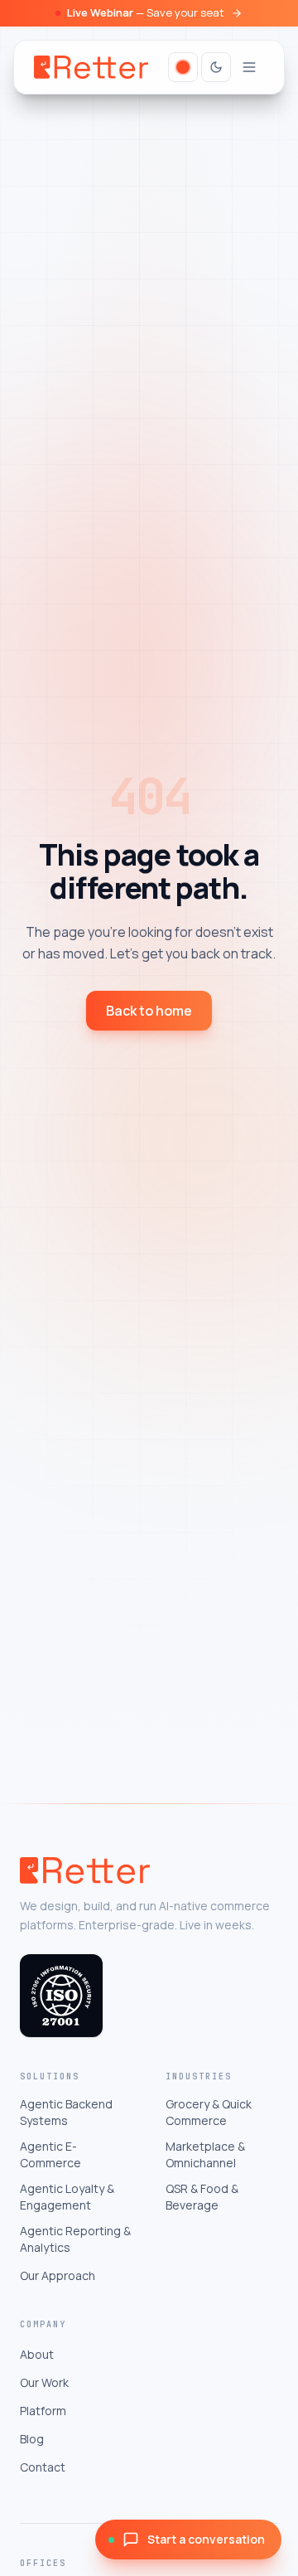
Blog (32, 2439)
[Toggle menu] (249, 67)
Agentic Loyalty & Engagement (67, 2197)
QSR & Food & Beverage (202, 2197)
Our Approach (58, 2275)
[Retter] (91, 67)
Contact (43, 2467)
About (37, 2354)
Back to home (149, 1011)
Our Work (44, 2382)
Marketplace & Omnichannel (205, 2154)
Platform (43, 2411)
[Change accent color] (183, 67)
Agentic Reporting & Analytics (75, 2239)
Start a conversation (206, 2539)
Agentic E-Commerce (50, 2154)
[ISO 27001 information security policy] (61, 1996)
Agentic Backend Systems (66, 2112)
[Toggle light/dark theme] (216, 67)
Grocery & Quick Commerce (209, 2112)
